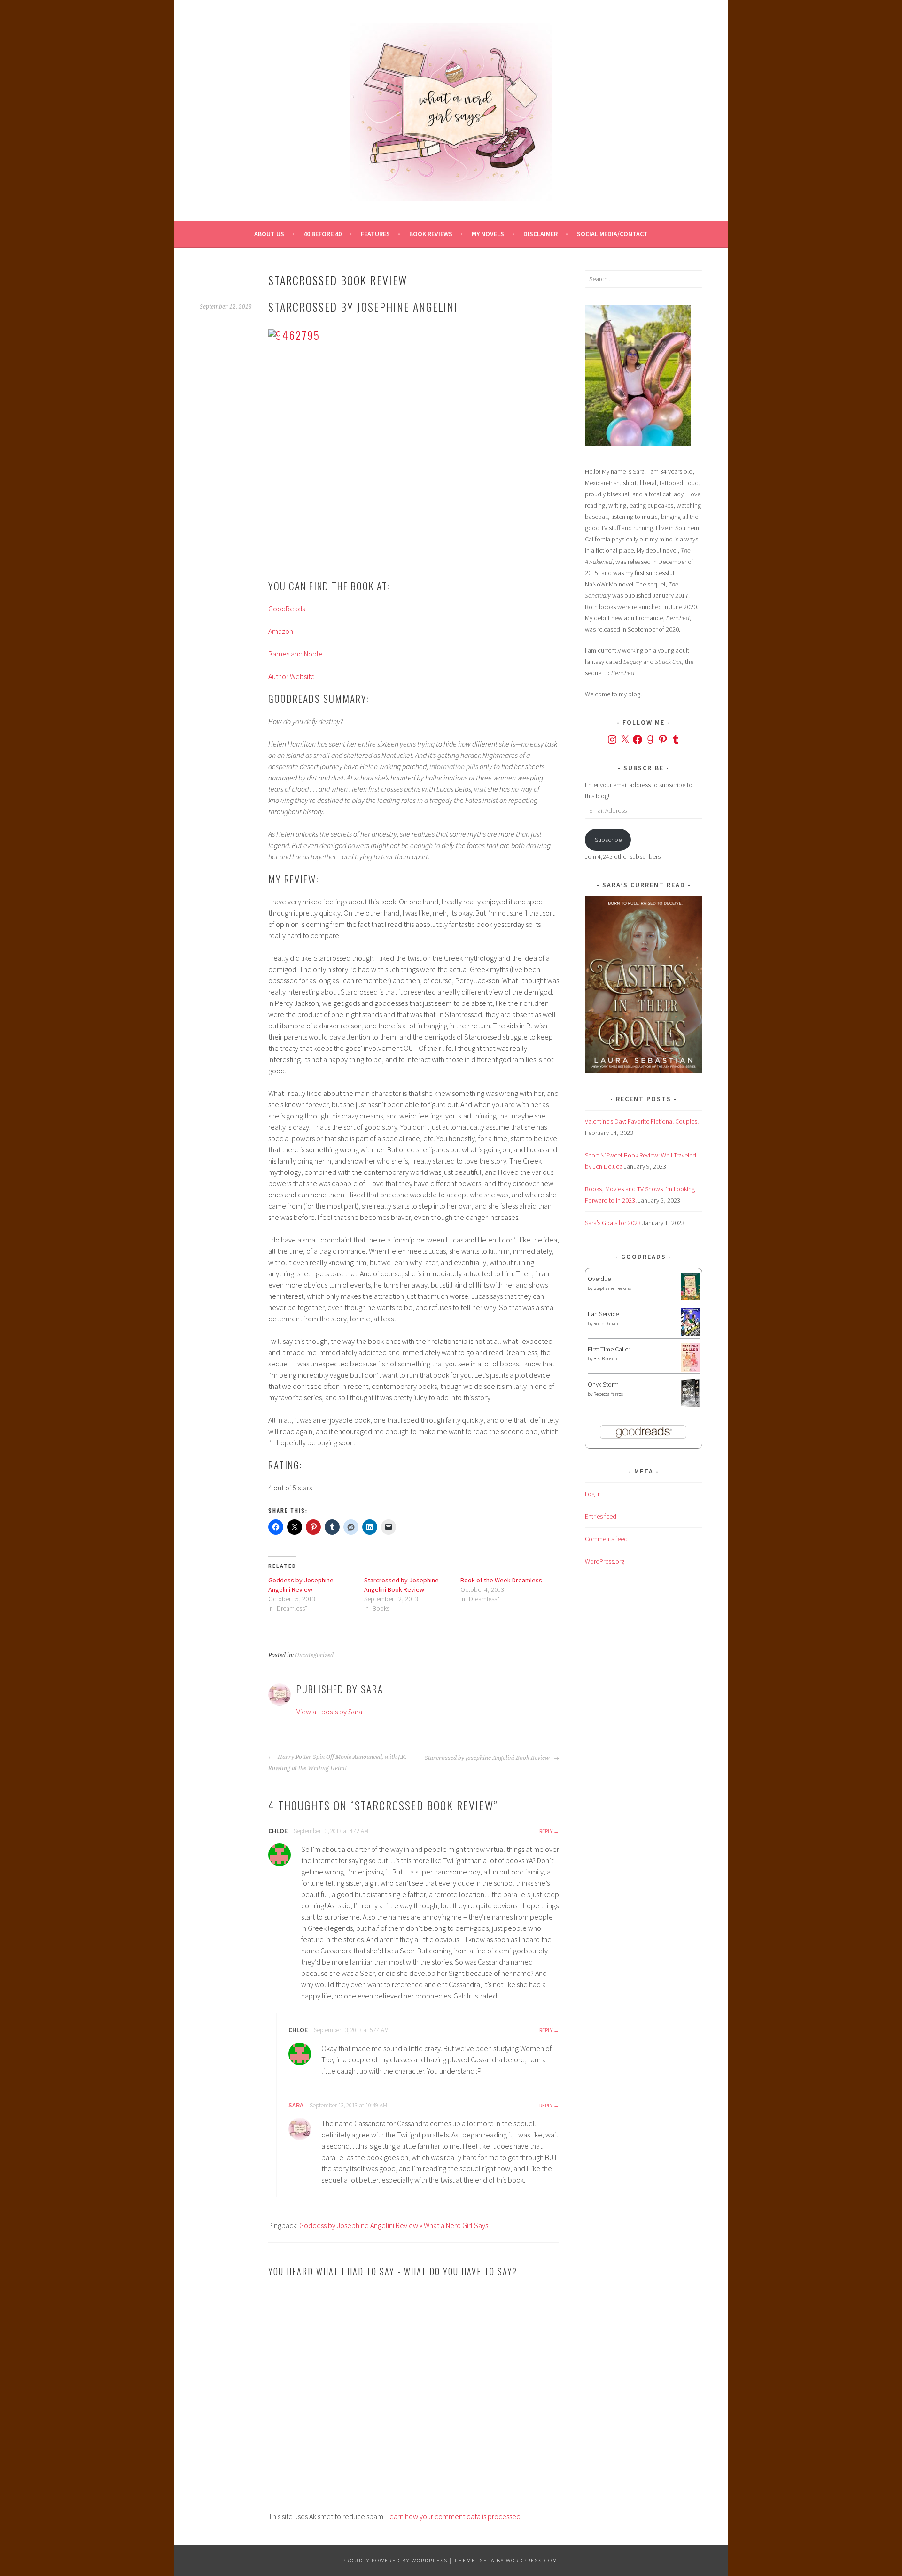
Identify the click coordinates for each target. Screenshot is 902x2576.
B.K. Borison (605, 1359)
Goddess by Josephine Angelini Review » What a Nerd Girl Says (394, 2225)
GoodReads (287, 609)
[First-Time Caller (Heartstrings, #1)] (690, 1369)
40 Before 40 (323, 234)
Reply (546, 1831)
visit (480, 789)
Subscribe (608, 840)
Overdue (599, 1279)
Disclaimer (540, 234)
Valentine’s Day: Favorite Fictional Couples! (642, 1121)
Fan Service (603, 1314)
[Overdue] (690, 1298)
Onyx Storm (603, 1384)
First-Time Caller (609, 1349)
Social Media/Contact (612, 234)
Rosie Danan (606, 1323)
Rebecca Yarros (608, 1394)
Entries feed (601, 1516)
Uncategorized (314, 1655)
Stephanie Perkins (612, 1288)
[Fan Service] (690, 1334)
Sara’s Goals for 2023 (613, 1223)
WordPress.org (605, 1561)
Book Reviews (431, 234)
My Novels (488, 234)
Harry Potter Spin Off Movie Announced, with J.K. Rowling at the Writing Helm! (337, 1763)
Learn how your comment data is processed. (454, 2516)
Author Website (292, 676)
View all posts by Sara (329, 1712)
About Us (269, 234)
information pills (454, 766)
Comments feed (606, 1539)
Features (375, 234)
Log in (593, 1494)
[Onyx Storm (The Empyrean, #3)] (690, 1405)
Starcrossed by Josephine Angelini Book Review (488, 1758)
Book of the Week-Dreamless (501, 1580)
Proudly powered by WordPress (395, 2560)
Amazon (281, 631)
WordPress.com (532, 2560)
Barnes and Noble (295, 654)
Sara (296, 2105)
